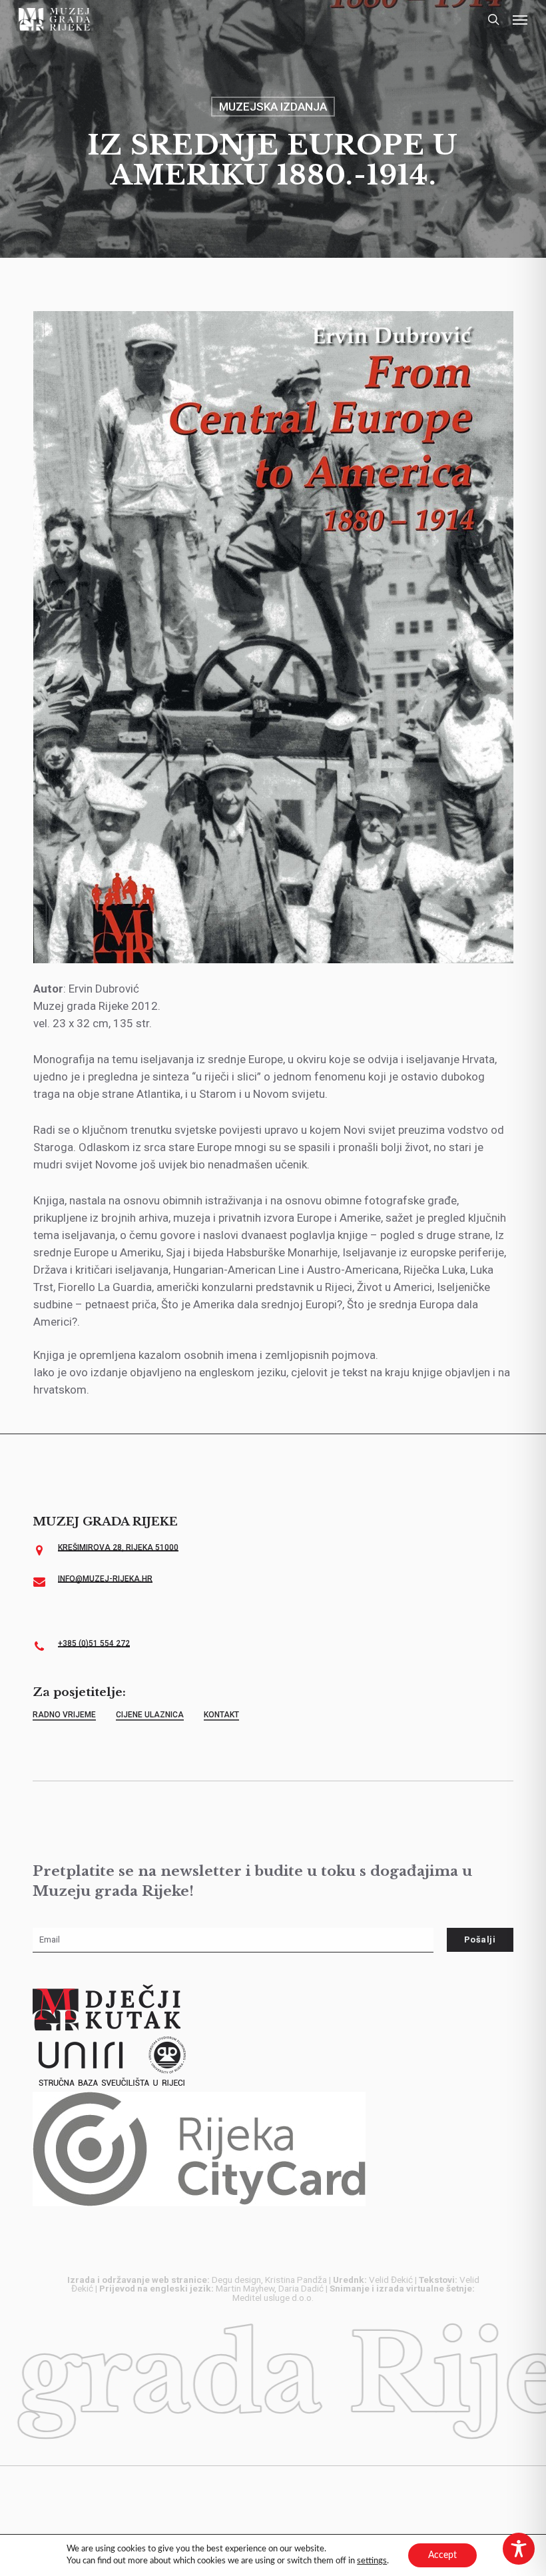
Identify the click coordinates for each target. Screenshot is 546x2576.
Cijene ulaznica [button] (150, 1715)
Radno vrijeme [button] (64, 1715)
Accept (442, 2555)
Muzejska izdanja (273, 107)
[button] (520, 19)
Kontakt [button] (221, 1715)
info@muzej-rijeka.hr (105, 1579)
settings (372, 2561)
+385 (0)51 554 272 (94, 1643)
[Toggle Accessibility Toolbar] (519, 2549)
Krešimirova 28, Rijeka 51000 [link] (118, 1547)
